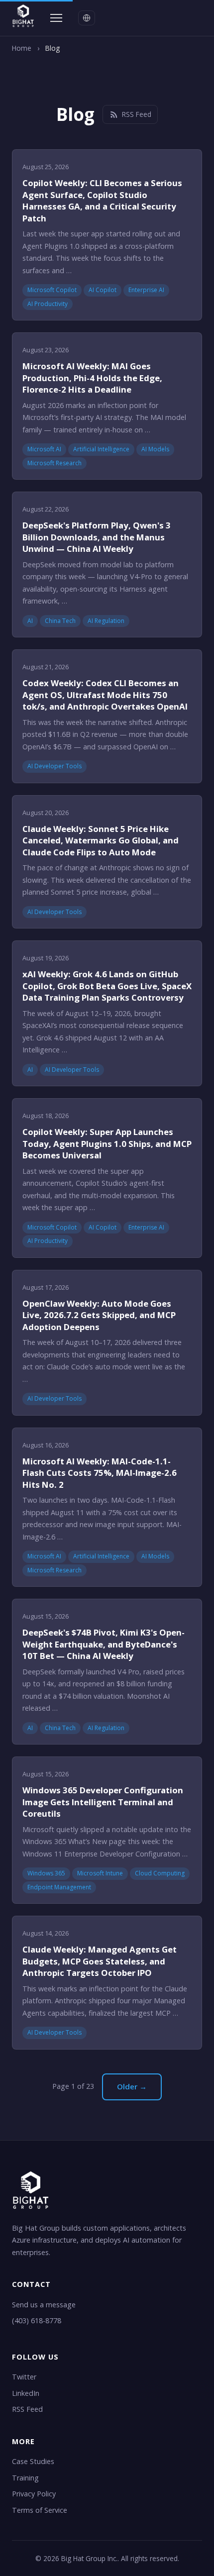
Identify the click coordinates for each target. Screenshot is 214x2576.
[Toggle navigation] (56, 18)
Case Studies (33, 2461)
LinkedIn (26, 2393)
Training (25, 2478)
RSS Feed (137, 114)
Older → (132, 2086)
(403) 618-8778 (37, 2320)
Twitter (24, 2377)
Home (22, 48)
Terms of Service (40, 2510)
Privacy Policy (34, 2494)
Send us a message (44, 2305)
